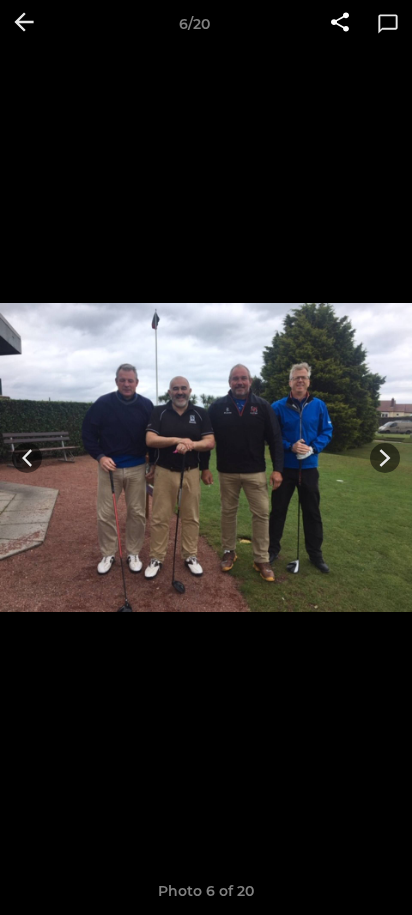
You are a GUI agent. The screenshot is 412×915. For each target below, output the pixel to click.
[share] (340, 24)
